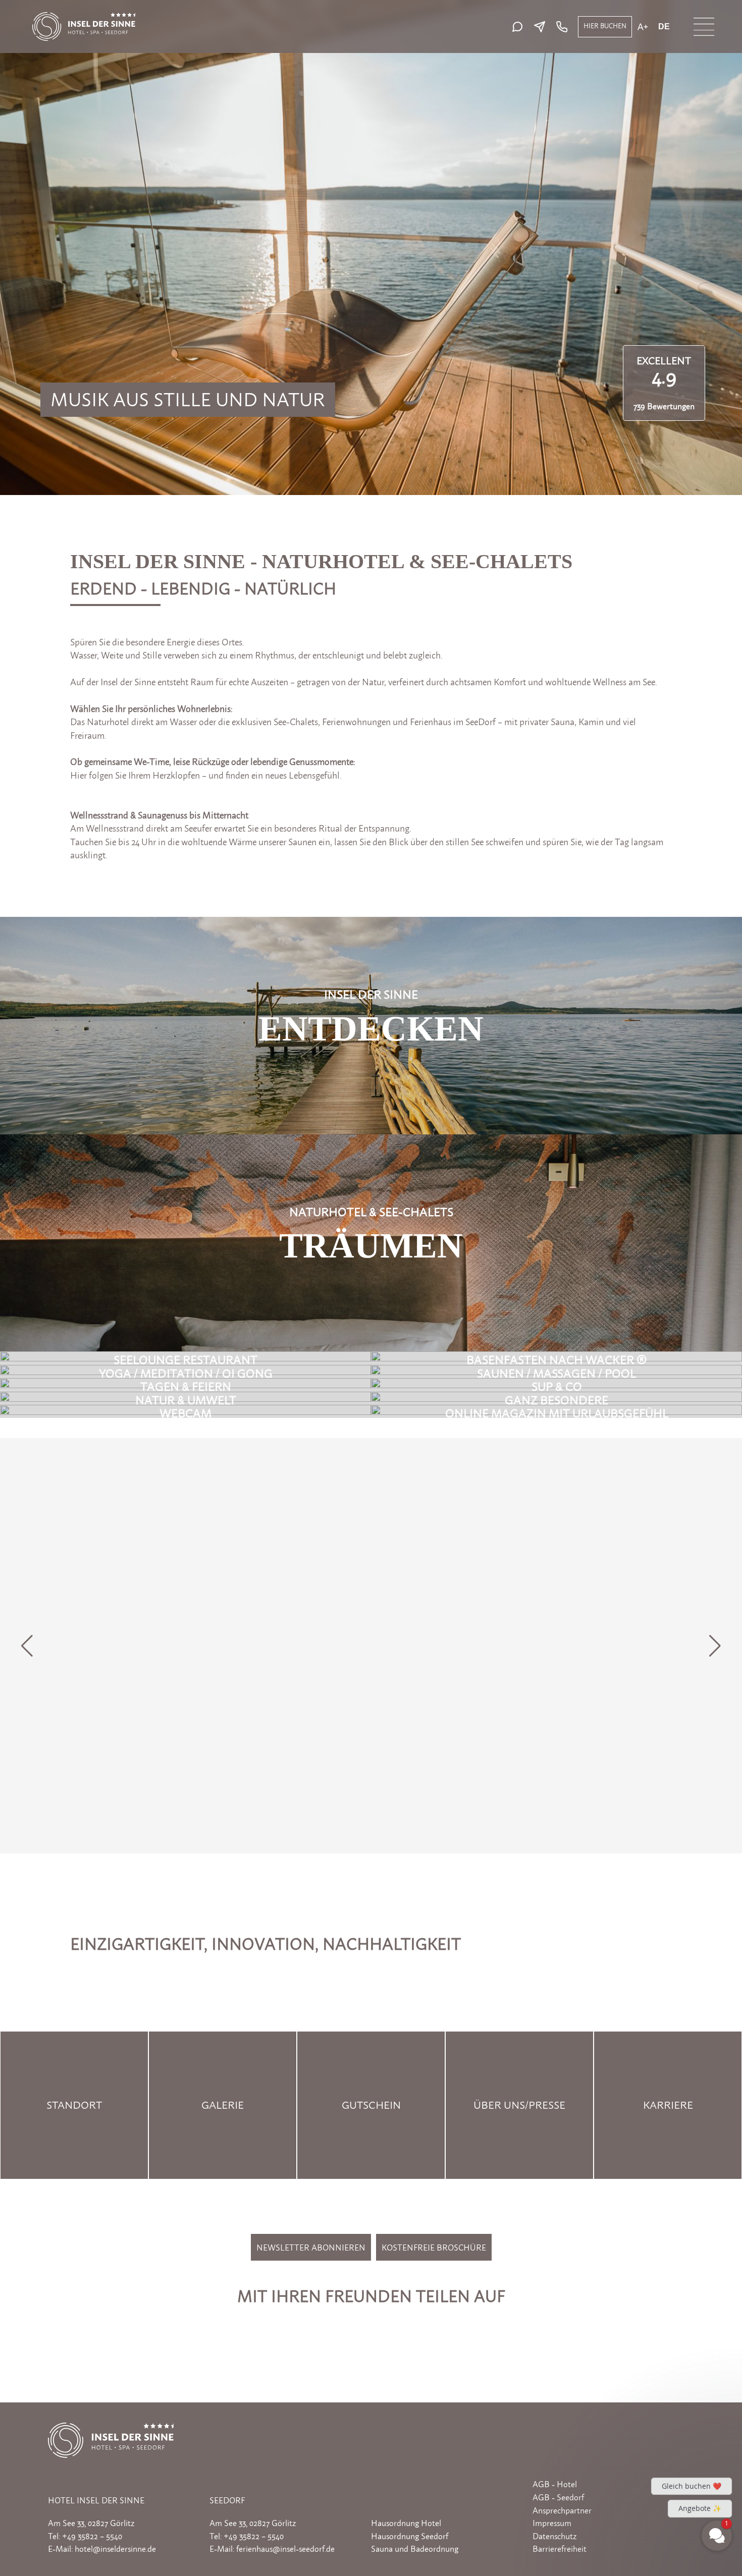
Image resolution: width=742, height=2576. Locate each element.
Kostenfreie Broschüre (434, 2248)
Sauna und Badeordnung (415, 2549)
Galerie (223, 2105)
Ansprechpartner (562, 2510)
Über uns (499, 2105)
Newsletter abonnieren (311, 2248)
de (664, 27)
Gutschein (371, 2105)
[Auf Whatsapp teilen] (408, 2328)
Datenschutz (554, 2536)
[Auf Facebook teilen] (311, 2328)
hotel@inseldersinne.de (115, 2549)
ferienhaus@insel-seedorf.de (285, 2549)
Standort (74, 2105)
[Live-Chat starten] (520, 27)
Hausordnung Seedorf (410, 2536)
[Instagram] (400, 2496)
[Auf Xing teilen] (384, 2328)
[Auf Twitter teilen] (336, 2328)
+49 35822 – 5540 (92, 2536)
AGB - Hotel (555, 2484)
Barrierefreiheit (560, 2549)
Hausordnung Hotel (406, 2523)
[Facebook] (377, 2496)
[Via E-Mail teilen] (432, 2328)
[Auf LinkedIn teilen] (360, 2328)
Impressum (552, 2523)
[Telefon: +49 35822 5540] (561, 27)
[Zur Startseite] (84, 17)
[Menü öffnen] (704, 27)
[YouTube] (422, 2496)
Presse (547, 2105)
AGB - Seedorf (558, 2497)
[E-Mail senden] (542, 27)
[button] (715, 1646)
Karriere (668, 2105)
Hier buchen (605, 26)
